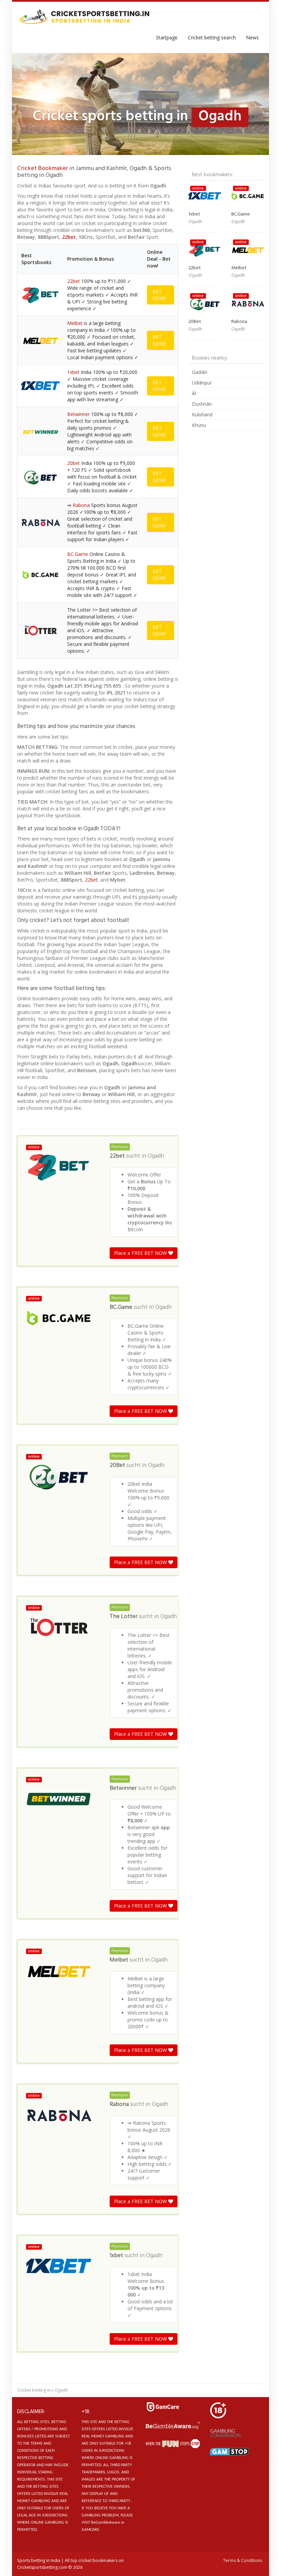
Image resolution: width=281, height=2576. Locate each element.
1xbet (73, 372)
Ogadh (156, 1156)
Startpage (167, 37)
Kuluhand (202, 414)
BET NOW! (159, 295)
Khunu (199, 425)
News (252, 37)
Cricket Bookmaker (42, 168)
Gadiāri (200, 372)
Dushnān (202, 404)
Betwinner (78, 414)
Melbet (75, 323)
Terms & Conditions (243, 2560)
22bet (69, 237)
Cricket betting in (34, 2390)
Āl (194, 393)
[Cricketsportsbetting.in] (85, 17)
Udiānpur (202, 383)
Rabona (81, 505)
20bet (74, 463)
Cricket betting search (212, 37)
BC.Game (78, 554)
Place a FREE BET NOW (141, 1253)
